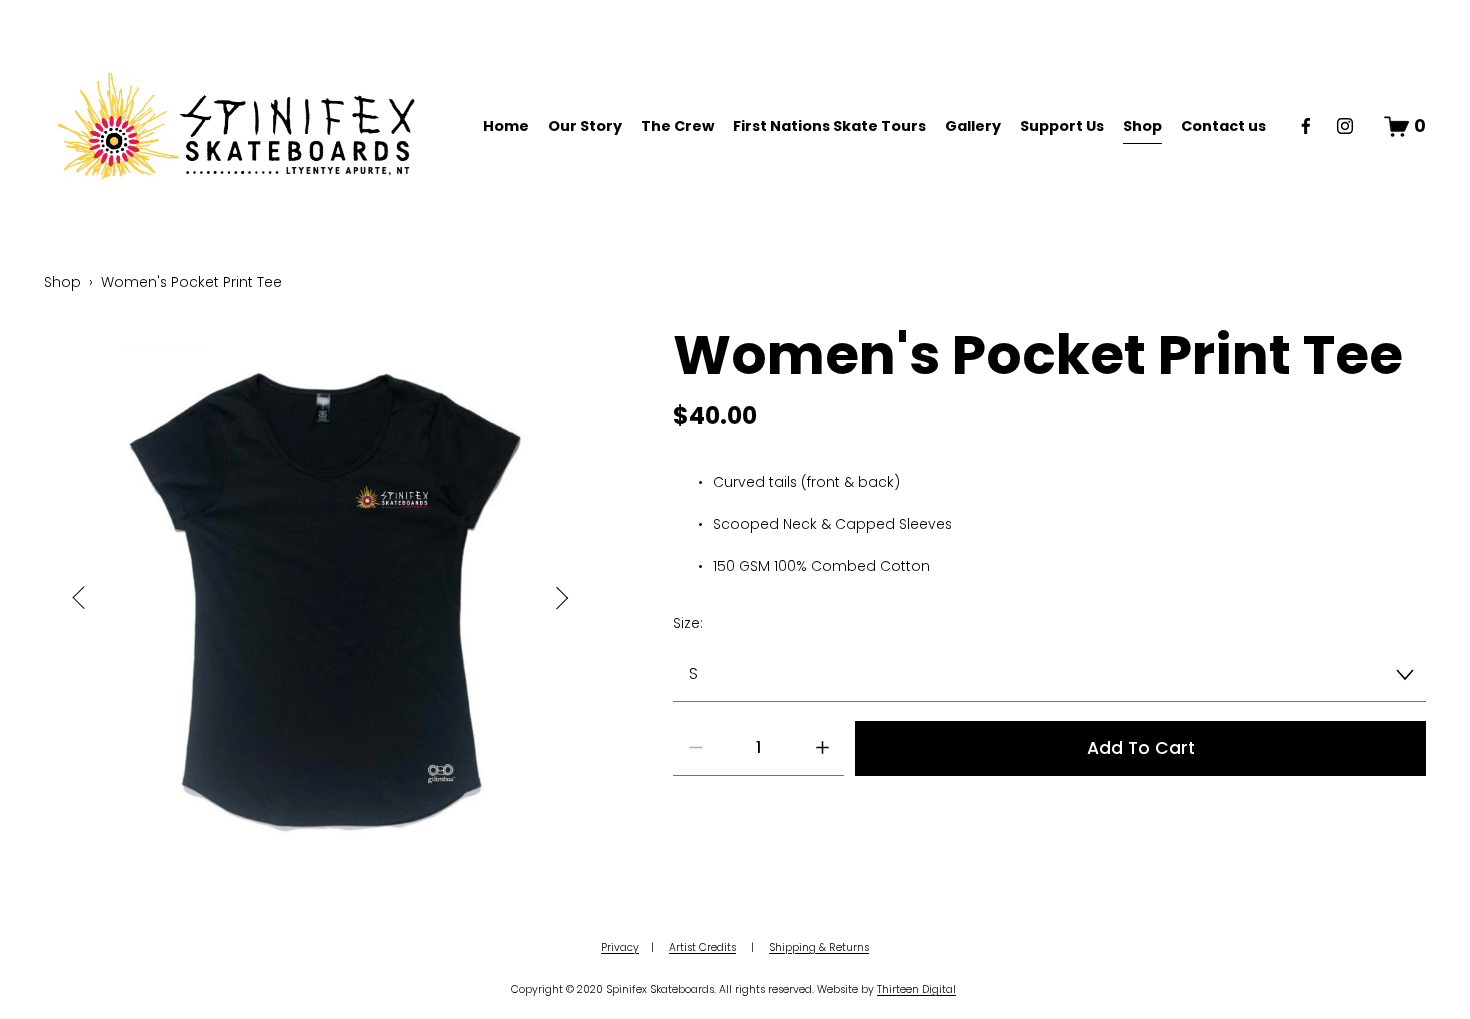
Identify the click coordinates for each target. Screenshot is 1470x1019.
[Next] (550, 598)
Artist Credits (702, 947)
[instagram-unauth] (1345, 126)
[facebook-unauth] (1306, 126)
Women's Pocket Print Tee (191, 282)
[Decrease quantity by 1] (695, 747)
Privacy (620, 947)
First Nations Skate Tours (829, 126)
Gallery (973, 126)
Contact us (1223, 126)
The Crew (677, 126)
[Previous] (91, 598)
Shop (1142, 126)
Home (506, 126)
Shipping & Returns (819, 947)
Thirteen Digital (916, 989)
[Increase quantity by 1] (822, 747)
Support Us (1062, 126)
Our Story (585, 126)
